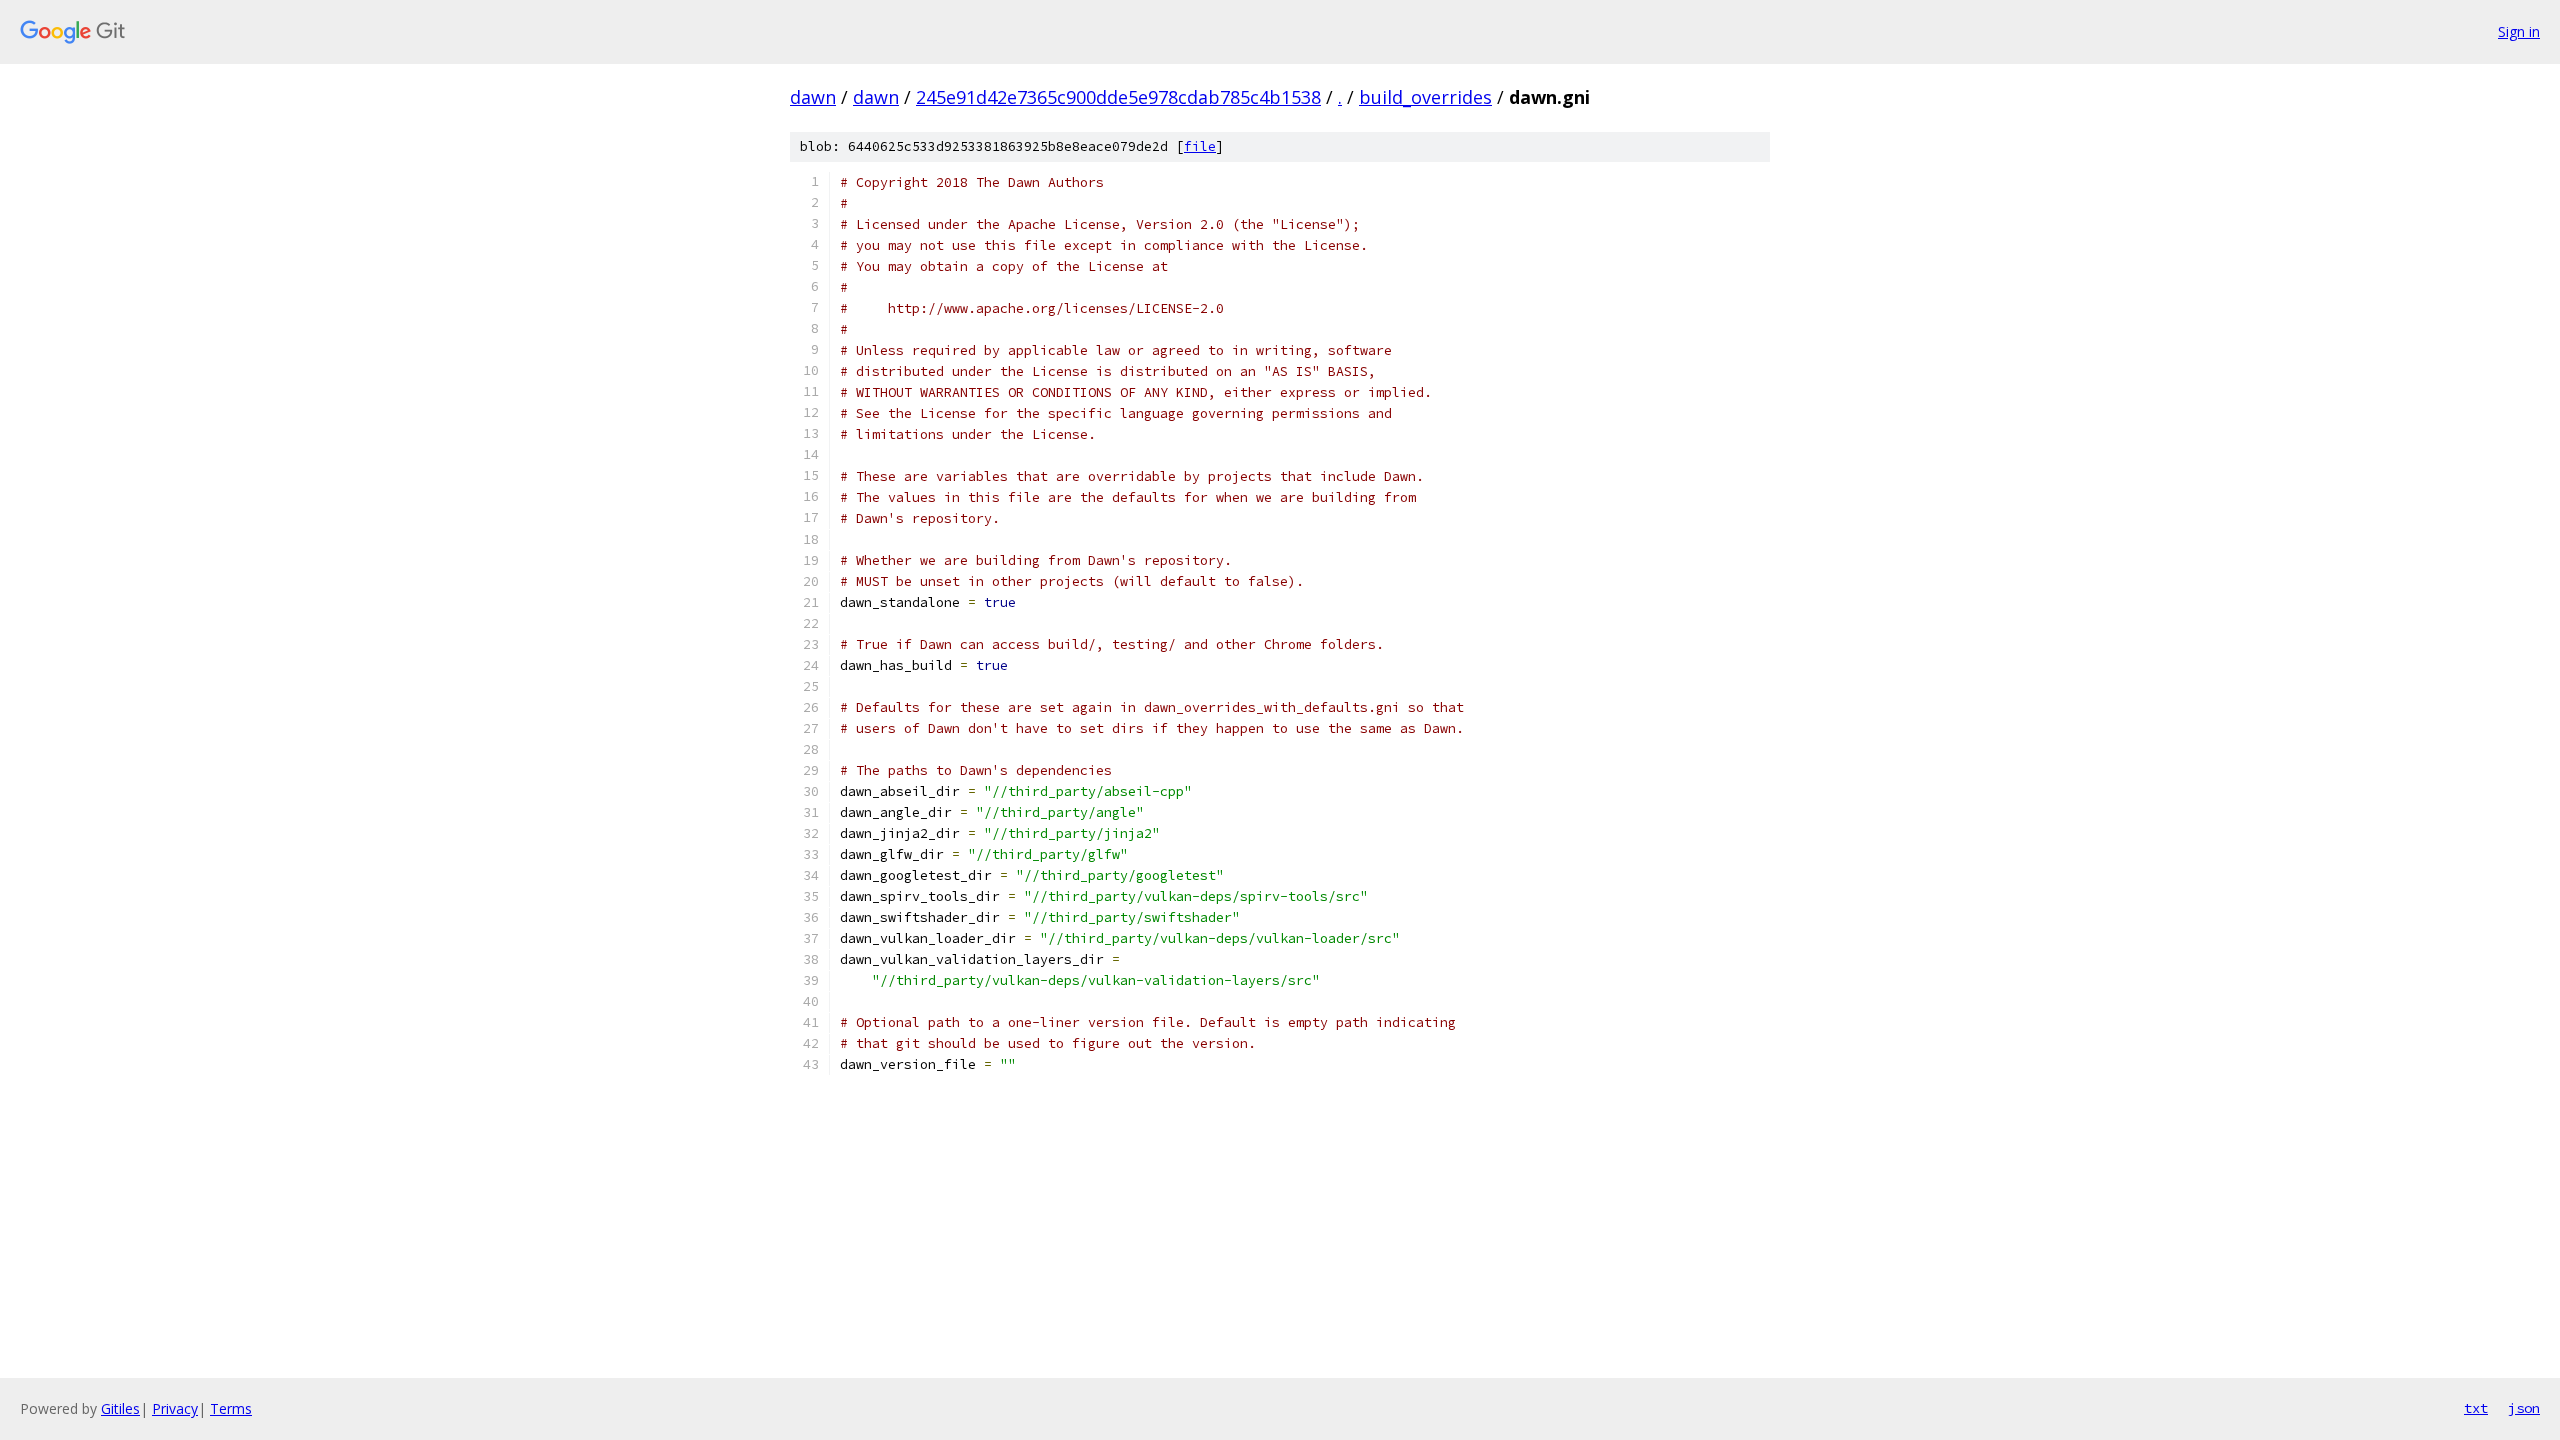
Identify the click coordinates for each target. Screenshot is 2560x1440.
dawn (813, 97)
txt (2476, 1408)
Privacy (175, 1408)
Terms (231, 1408)
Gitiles (120, 1408)
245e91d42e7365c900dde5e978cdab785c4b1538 (1118, 97)
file (1200, 146)
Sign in (2519, 31)
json (2524, 1408)
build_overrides (1425, 97)
